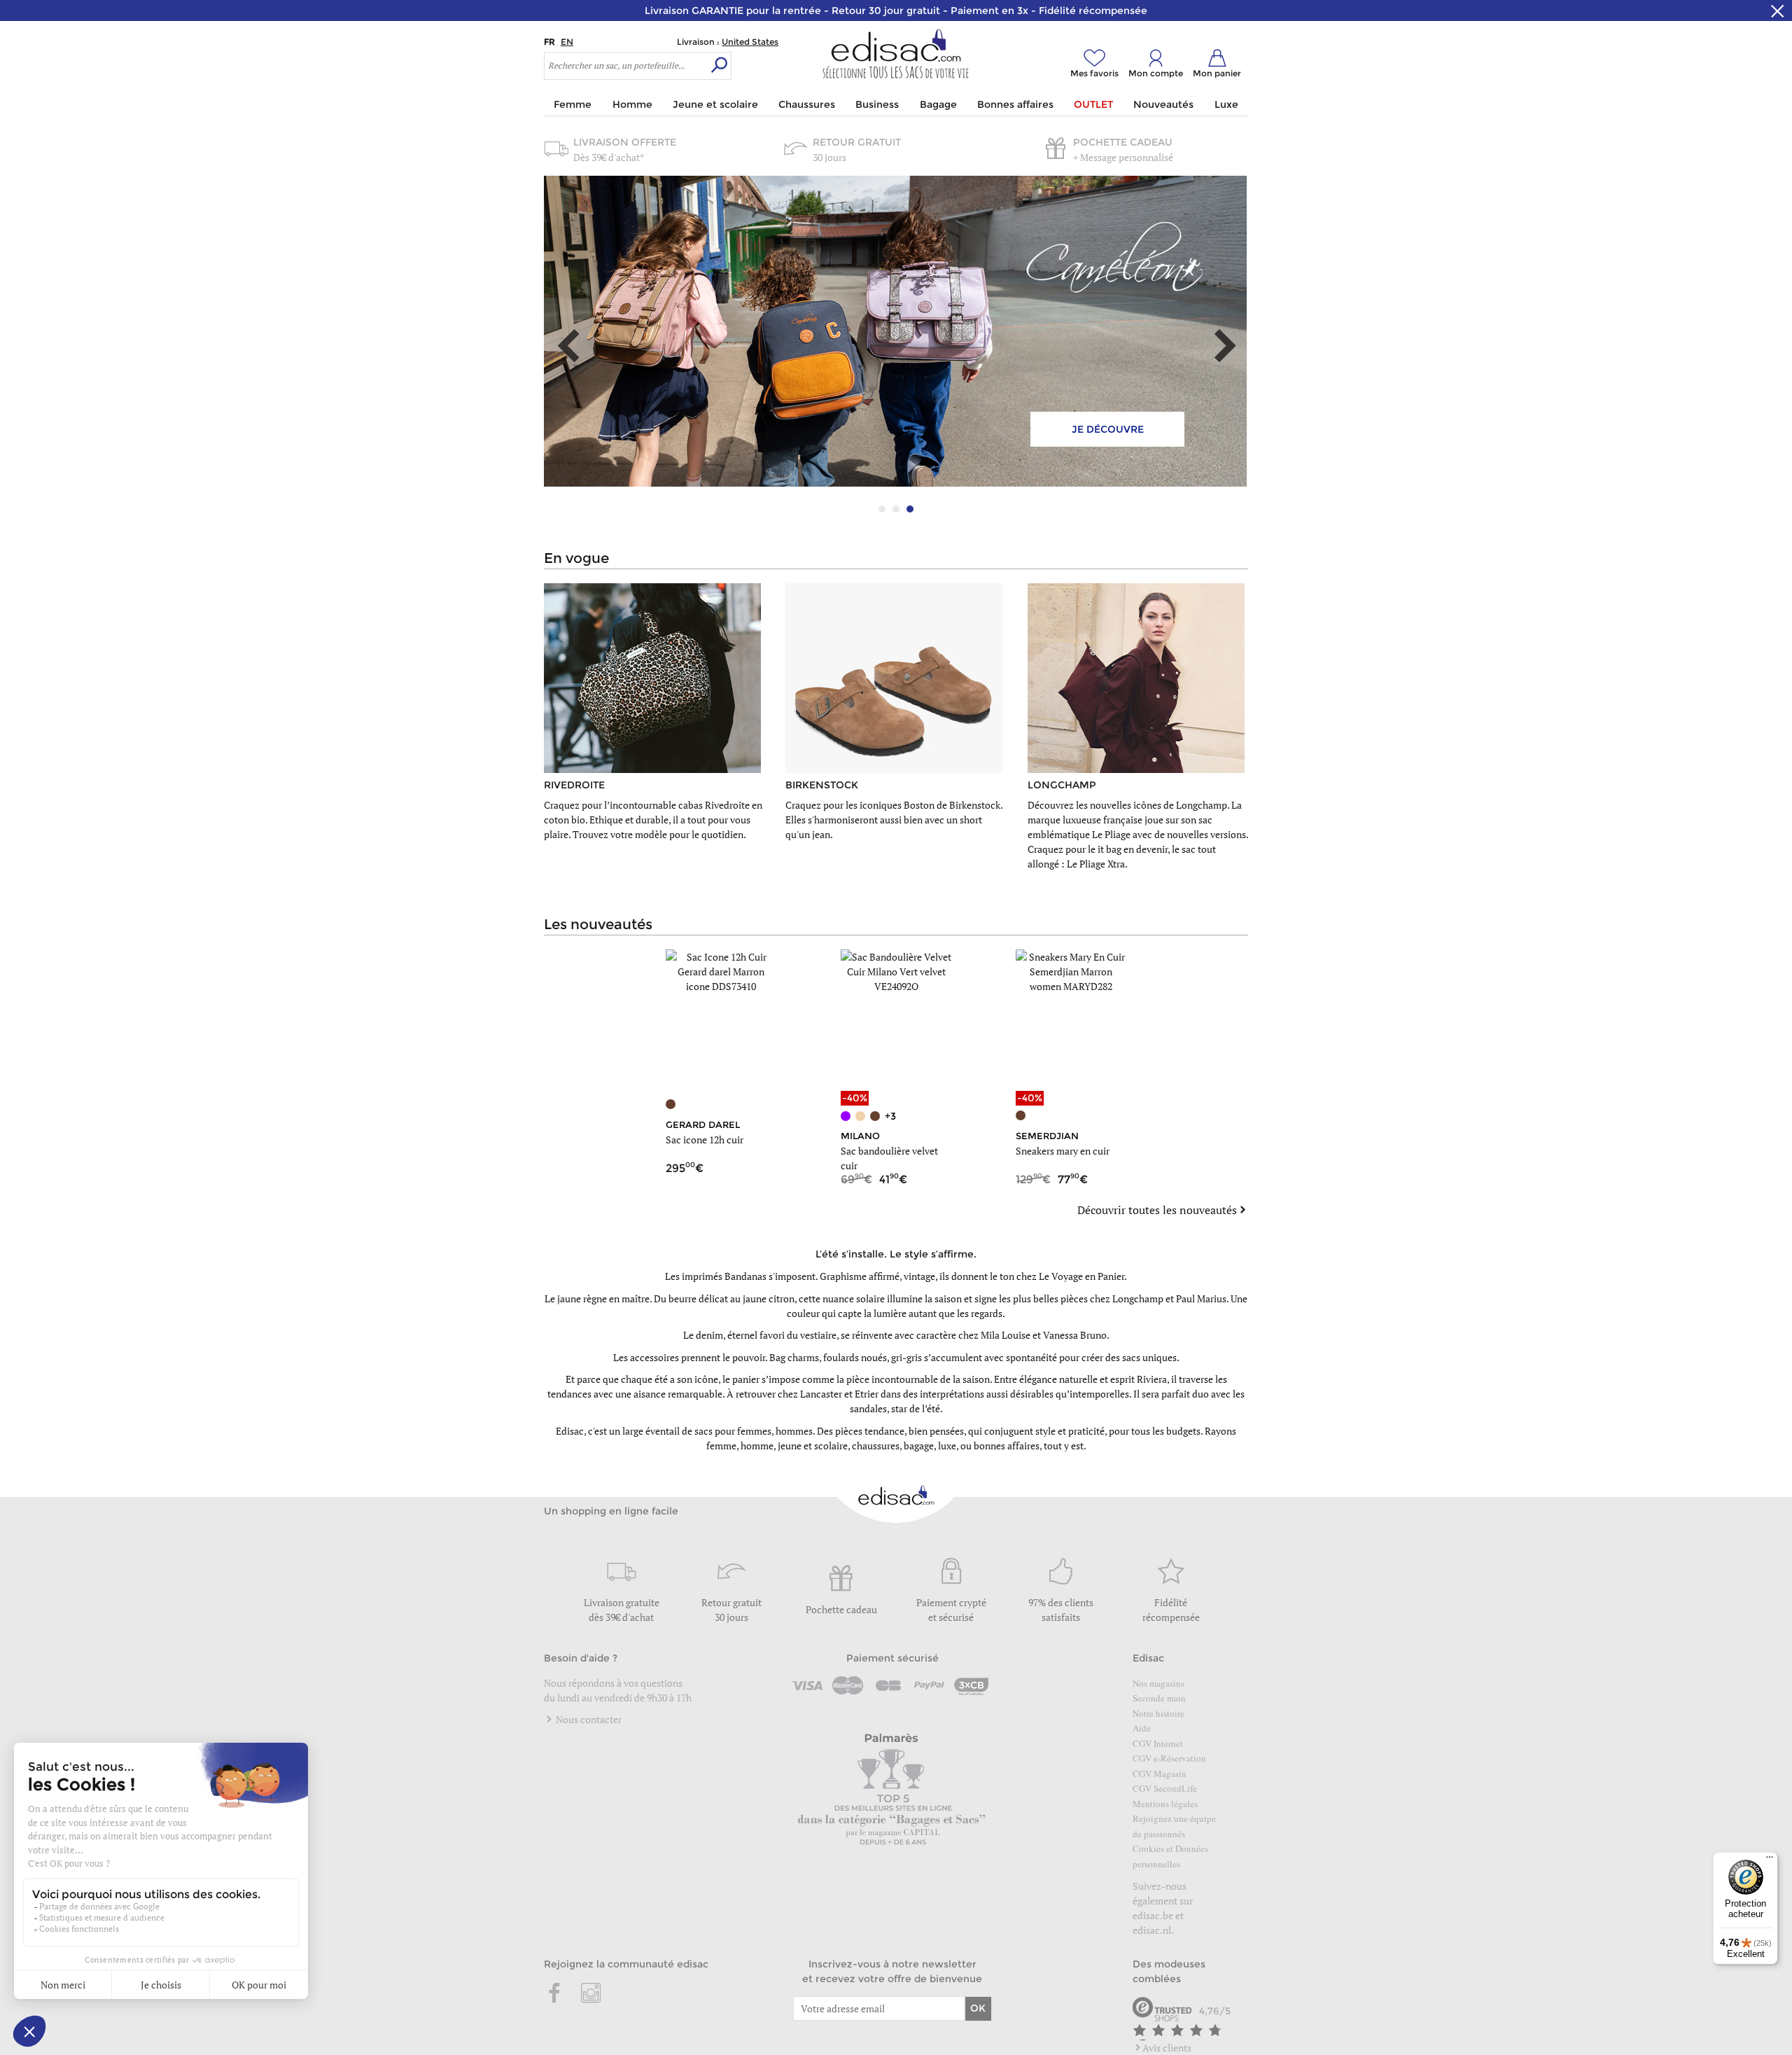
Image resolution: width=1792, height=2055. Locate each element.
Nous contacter (588, 1719)
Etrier (867, 1394)
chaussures (876, 1446)
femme (721, 1446)
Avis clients (1167, 2048)
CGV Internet (1158, 1743)
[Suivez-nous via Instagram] (591, 1994)
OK (978, 2008)
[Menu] (1770, 1860)
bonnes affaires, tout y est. (1030, 1446)
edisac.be (1153, 1915)
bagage (919, 1446)
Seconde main (1159, 1698)
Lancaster (821, 1394)
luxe (947, 1446)
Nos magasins (1158, 1683)
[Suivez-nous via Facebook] (555, 1994)
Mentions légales (1165, 1804)
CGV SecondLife (1165, 1788)
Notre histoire (1158, 1713)
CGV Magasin (1160, 1774)
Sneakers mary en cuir (1063, 1151)
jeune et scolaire (813, 1446)
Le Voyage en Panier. (1083, 1276)
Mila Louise (1006, 1335)
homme (757, 1446)
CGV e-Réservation (1169, 1758)
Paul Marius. (1202, 1298)
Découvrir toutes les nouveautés (1157, 1210)
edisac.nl (1152, 1930)
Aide (1142, 1728)
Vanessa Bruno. (1076, 1335)
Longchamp (1138, 1298)
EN (567, 42)
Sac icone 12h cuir (705, 1140)
